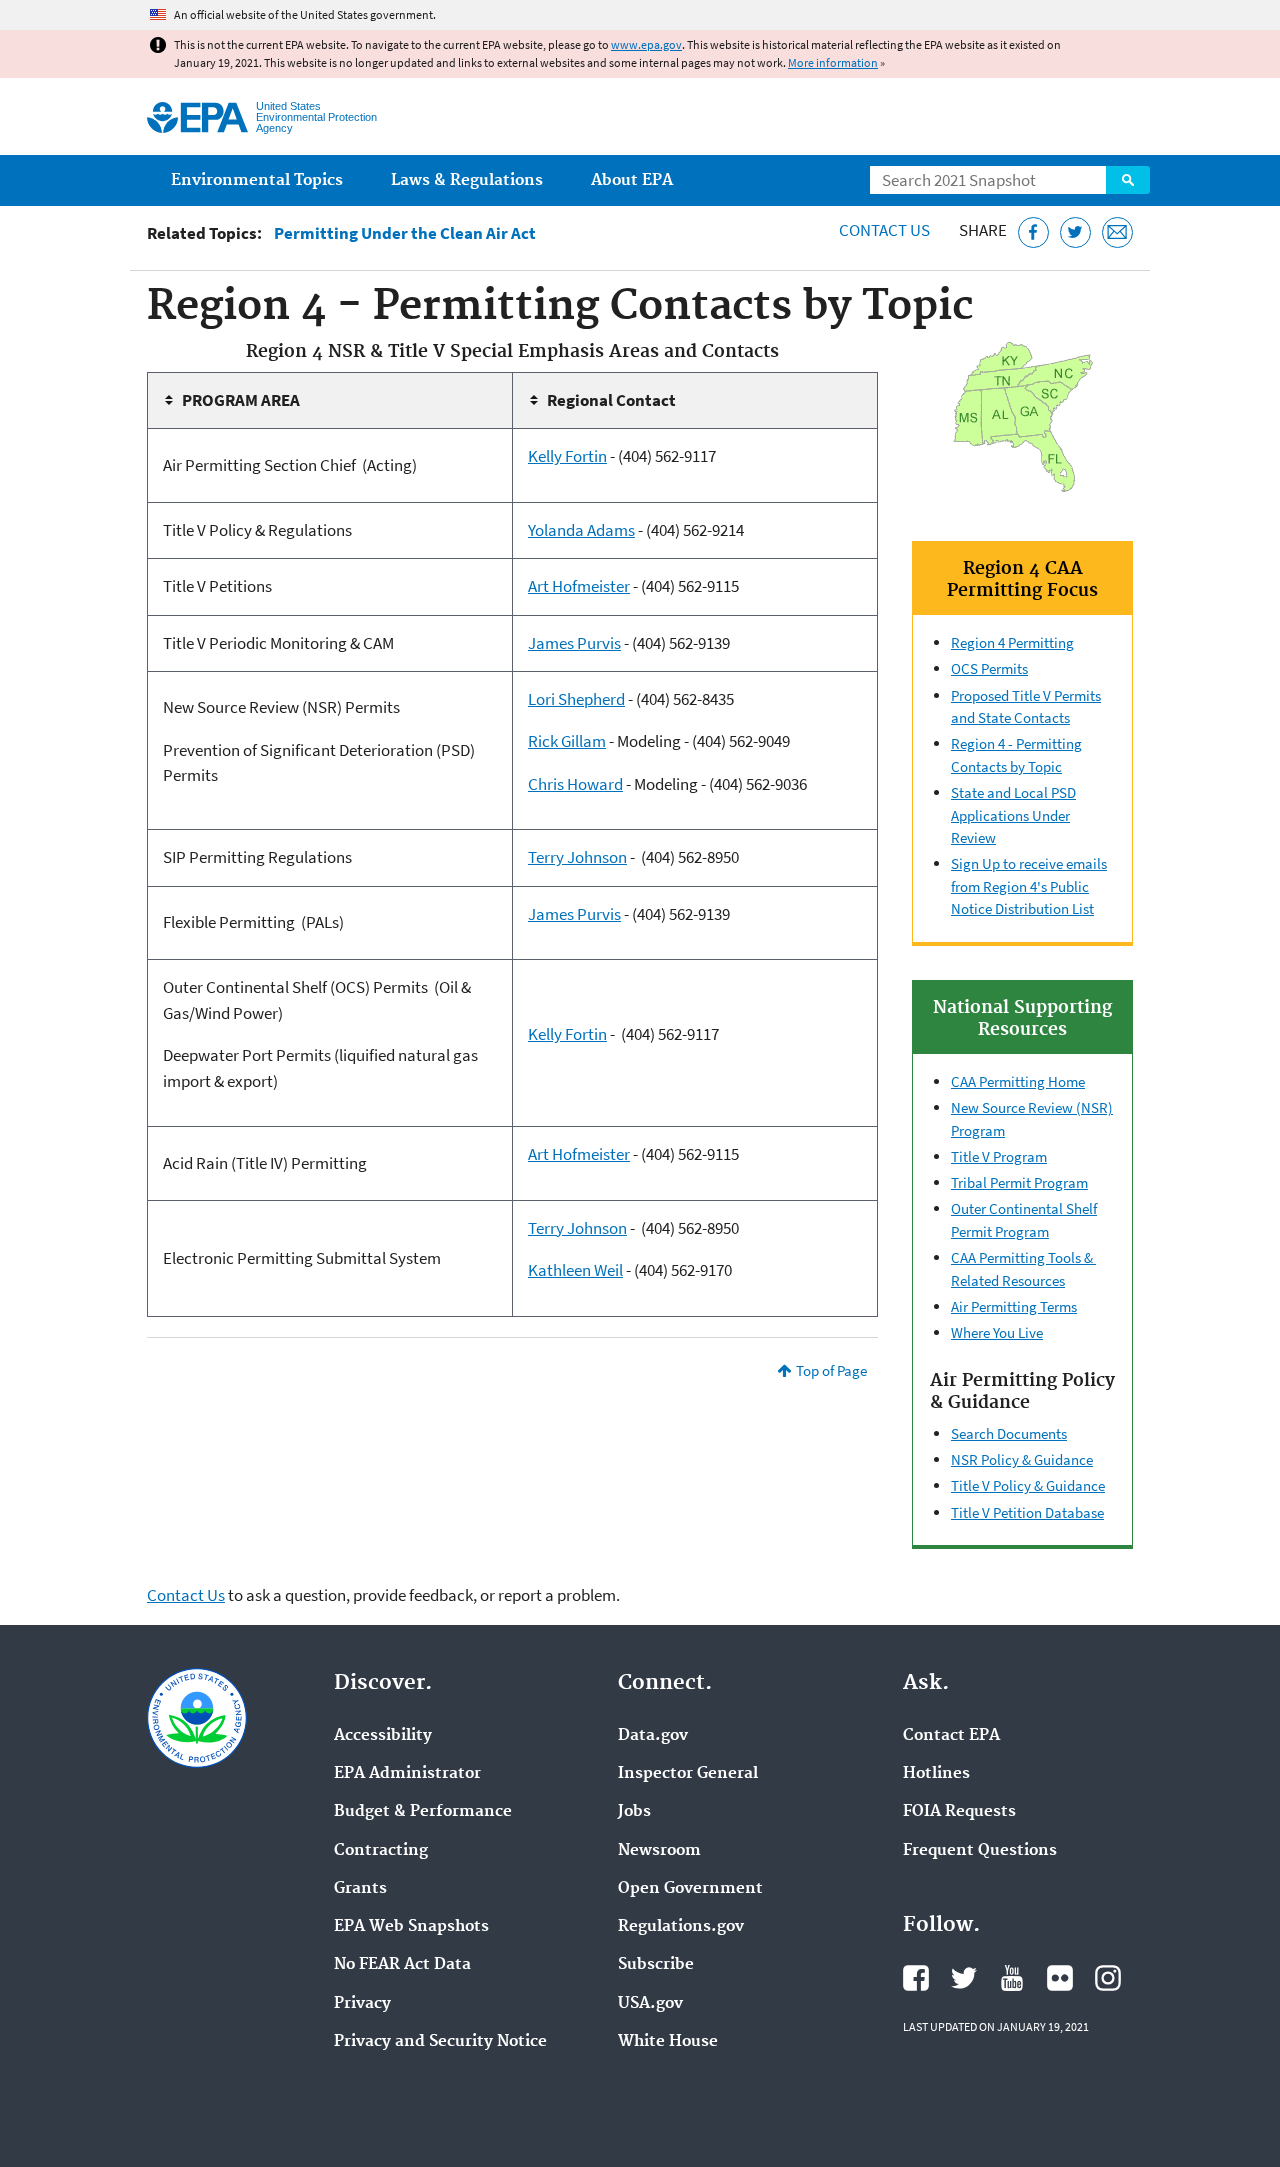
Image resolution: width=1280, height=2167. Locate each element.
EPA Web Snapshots (411, 1927)
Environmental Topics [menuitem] (257, 180)
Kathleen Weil (575, 1270)
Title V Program (999, 1156)
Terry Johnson (577, 857)
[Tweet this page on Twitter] (1075, 232)
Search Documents (1009, 1433)
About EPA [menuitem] (632, 180)
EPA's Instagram (1108, 1978)
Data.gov (653, 1736)
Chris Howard (575, 784)
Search (1128, 180)
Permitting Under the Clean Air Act (405, 233)
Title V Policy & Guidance (1028, 1485)
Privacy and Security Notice (440, 2042)
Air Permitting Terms (1014, 1306)
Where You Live (997, 1332)
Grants (360, 1889)
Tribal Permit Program (1019, 1182)
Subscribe (656, 1965)
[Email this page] (1117, 232)
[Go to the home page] (197, 117)
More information (833, 62)
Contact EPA (951, 1736)
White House (668, 2042)
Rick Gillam (567, 741)
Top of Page (831, 1370)
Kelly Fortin (567, 456)
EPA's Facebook (916, 1978)
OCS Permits (989, 668)
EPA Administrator (407, 1774)
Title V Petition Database (1027, 1512)
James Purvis (574, 643)
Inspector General (688, 1774)
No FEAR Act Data (402, 1965)
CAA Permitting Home (1018, 1081)
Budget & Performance (423, 1812)
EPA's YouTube (1012, 1978)
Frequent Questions (980, 1851)
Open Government (690, 1889)
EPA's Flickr (1060, 1978)
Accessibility (383, 1736)
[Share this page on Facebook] (1033, 232)
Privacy (362, 2004)
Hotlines (936, 1774)
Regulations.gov (681, 1927)
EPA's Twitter (964, 1978)
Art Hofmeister (579, 586)
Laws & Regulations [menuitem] (467, 180)
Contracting (381, 1851)
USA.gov (650, 2004)
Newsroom (659, 1851)
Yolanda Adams (581, 530)
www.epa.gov (646, 44)
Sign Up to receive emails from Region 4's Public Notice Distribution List (1029, 886)
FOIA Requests (959, 1812)
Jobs (634, 1812)
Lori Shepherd (576, 699)
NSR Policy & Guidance (1022, 1459)
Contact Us (884, 230)
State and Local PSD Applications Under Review (1013, 815)
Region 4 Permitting (1012, 642)
